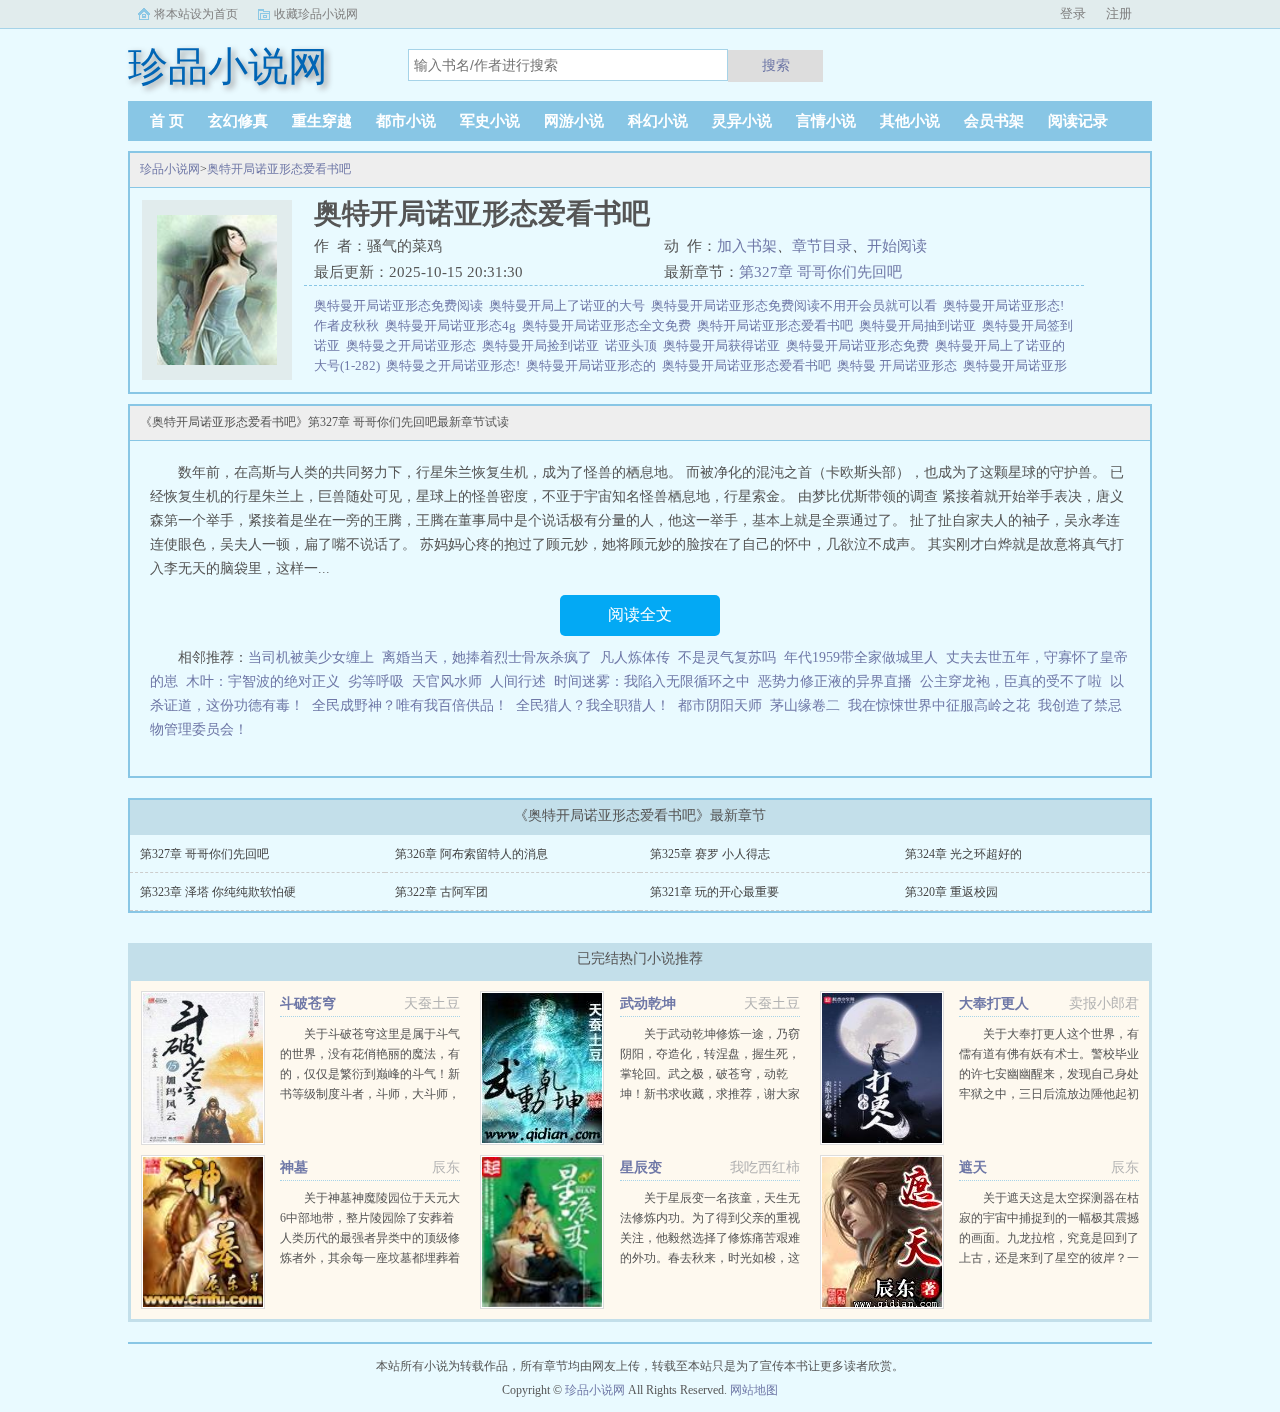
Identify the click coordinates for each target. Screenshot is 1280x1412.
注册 (1119, 13)
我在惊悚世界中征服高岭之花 (939, 705)
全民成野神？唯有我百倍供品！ (410, 705)
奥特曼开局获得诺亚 (724, 345)
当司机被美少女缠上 (311, 657)
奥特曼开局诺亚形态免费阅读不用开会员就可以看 (797, 305)
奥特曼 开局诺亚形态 (900, 365)
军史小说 (490, 121)
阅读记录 (1078, 121)
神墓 (294, 1167)
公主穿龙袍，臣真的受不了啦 (1011, 681)
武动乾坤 (648, 1003)
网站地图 (754, 1390)
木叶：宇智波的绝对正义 (263, 681)
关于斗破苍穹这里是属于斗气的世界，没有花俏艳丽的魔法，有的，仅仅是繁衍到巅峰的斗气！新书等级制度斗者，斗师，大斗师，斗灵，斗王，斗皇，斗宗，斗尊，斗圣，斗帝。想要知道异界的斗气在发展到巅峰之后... (370, 1094)
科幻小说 (658, 121)
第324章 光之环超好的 (963, 854)
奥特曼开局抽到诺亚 (920, 325)
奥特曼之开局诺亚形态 (414, 345)
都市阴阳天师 (720, 705)
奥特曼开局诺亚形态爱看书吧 (749, 365)
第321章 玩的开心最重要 (714, 892)
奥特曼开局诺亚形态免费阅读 (401, 305)
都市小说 (406, 121)
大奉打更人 (994, 1003)
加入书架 (747, 246)
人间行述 (518, 681)
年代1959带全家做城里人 (861, 657)
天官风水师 (447, 681)
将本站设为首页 (196, 14)
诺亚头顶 (634, 345)
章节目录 (822, 246)
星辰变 (641, 1167)
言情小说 (826, 121)
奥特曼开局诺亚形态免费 (860, 345)
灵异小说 (742, 121)
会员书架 (994, 121)
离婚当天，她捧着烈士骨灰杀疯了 (487, 657)
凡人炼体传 (635, 657)
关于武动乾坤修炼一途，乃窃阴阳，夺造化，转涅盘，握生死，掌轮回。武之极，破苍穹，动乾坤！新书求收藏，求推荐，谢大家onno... (710, 1074)
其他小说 (910, 121)
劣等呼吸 (376, 681)
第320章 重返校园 (951, 892)
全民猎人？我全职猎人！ (593, 705)
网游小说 (574, 121)
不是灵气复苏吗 (727, 657)
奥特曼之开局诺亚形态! (456, 365)
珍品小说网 (170, 169)
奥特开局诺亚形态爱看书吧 (279, 169)
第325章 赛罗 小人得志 (710, 854)
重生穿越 (322, 121)
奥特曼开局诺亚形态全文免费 (609, 325)
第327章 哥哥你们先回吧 (820, 272)
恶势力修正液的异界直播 (835, 681)
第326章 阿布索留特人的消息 (471, 854)
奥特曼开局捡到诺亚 (543, 345)
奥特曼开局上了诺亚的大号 (570, 305)
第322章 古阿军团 (441, 892)
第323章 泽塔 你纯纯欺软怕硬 (218, 892)
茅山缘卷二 (805, 705)
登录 (1073, 13)
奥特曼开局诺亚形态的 (594, 365)
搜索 (776, 65)
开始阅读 (897, 246)
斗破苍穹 (308, 1003)
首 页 (167, 121)
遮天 (973, 1167)
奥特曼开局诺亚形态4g (453, 325)
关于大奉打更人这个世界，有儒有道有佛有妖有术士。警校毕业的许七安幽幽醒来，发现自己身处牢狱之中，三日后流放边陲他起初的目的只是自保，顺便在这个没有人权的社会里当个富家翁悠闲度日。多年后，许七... (1049, 1094)
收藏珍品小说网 (316, 14)
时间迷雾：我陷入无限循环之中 (652, 681)
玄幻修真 (238, 121)
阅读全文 (640, 614)
